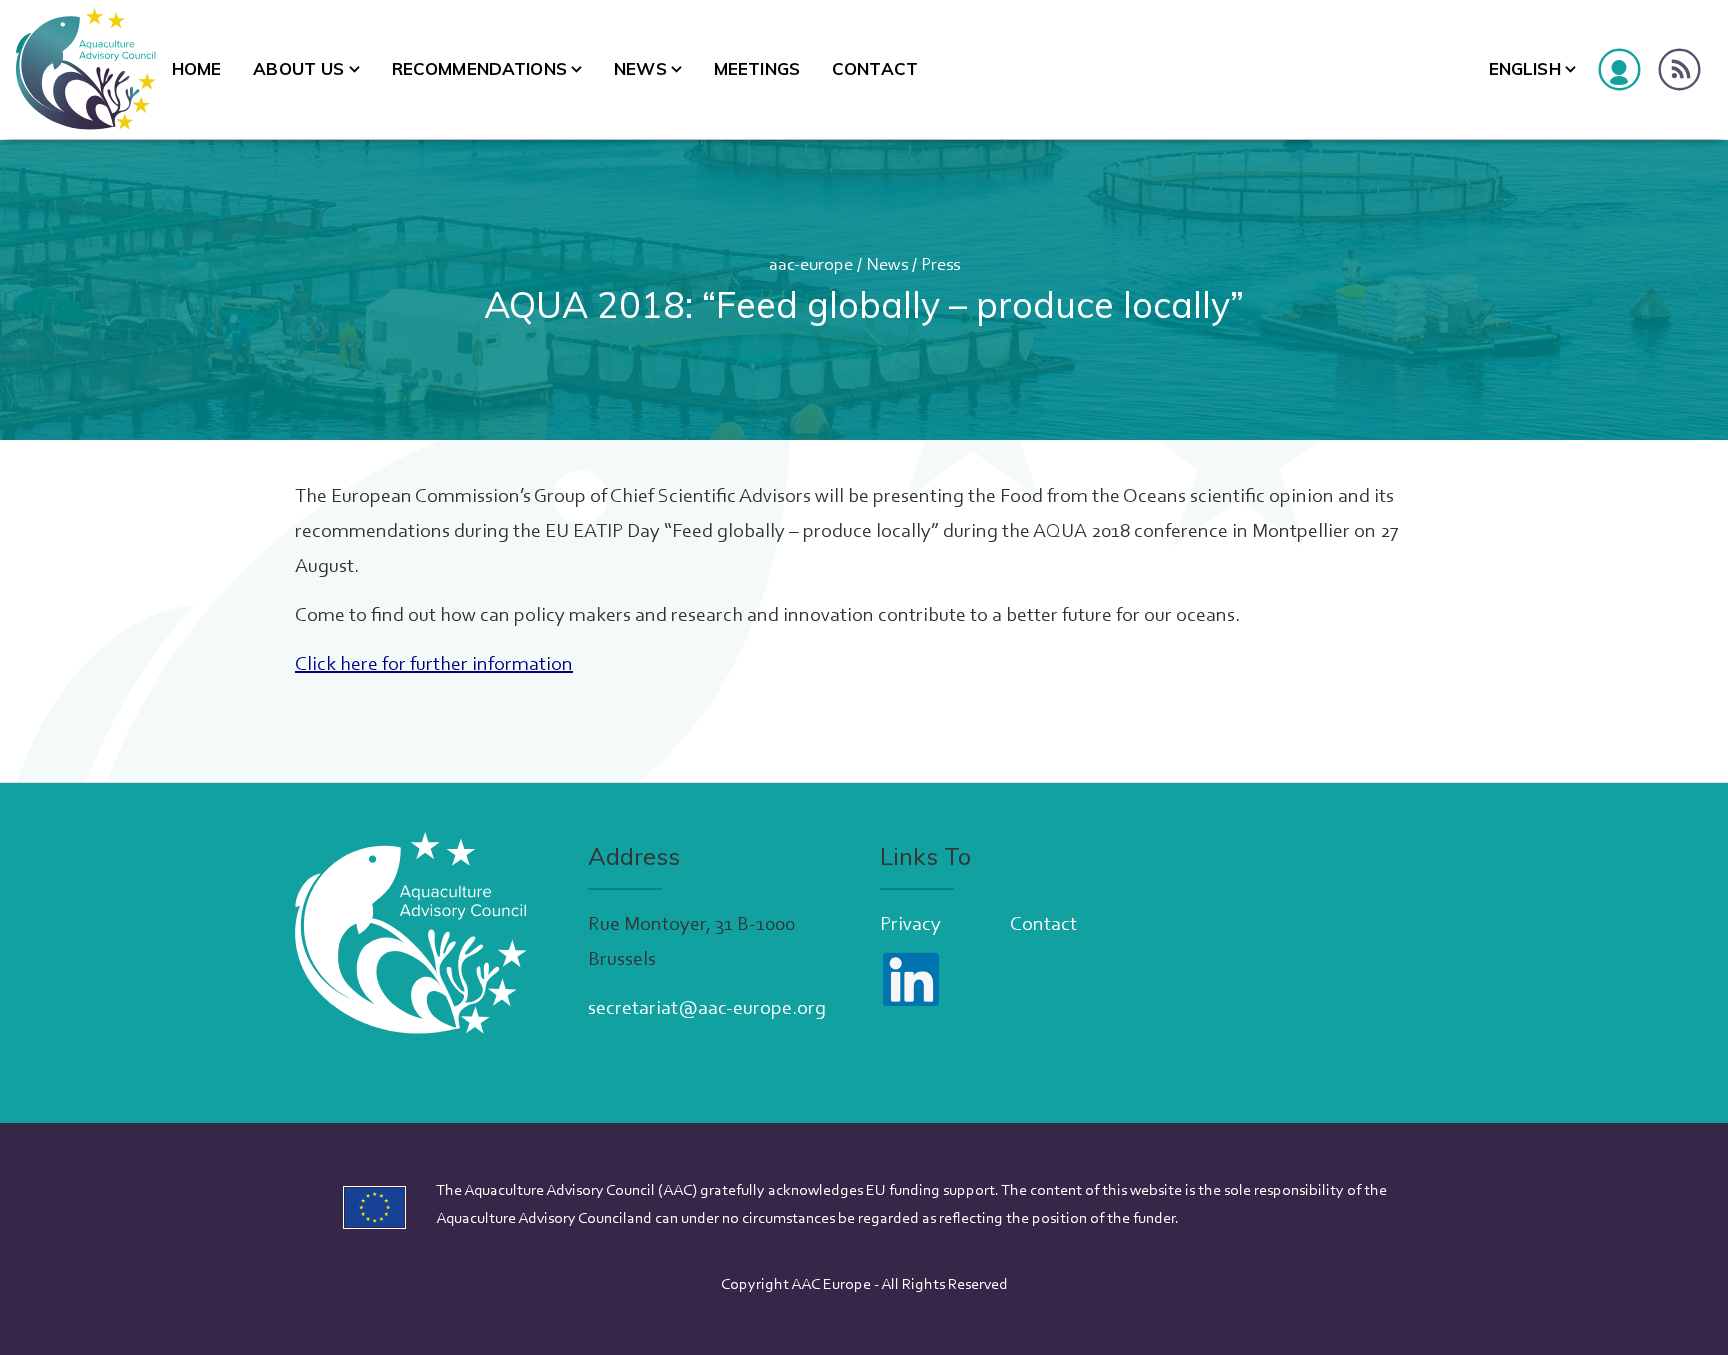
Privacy (910, 925)
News (640, 68)
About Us (298, 68)
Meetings (757, 68)
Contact (875, 68)
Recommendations (479, 68)
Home (197, 68)
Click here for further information (434, 665)
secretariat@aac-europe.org (707, 1009)
